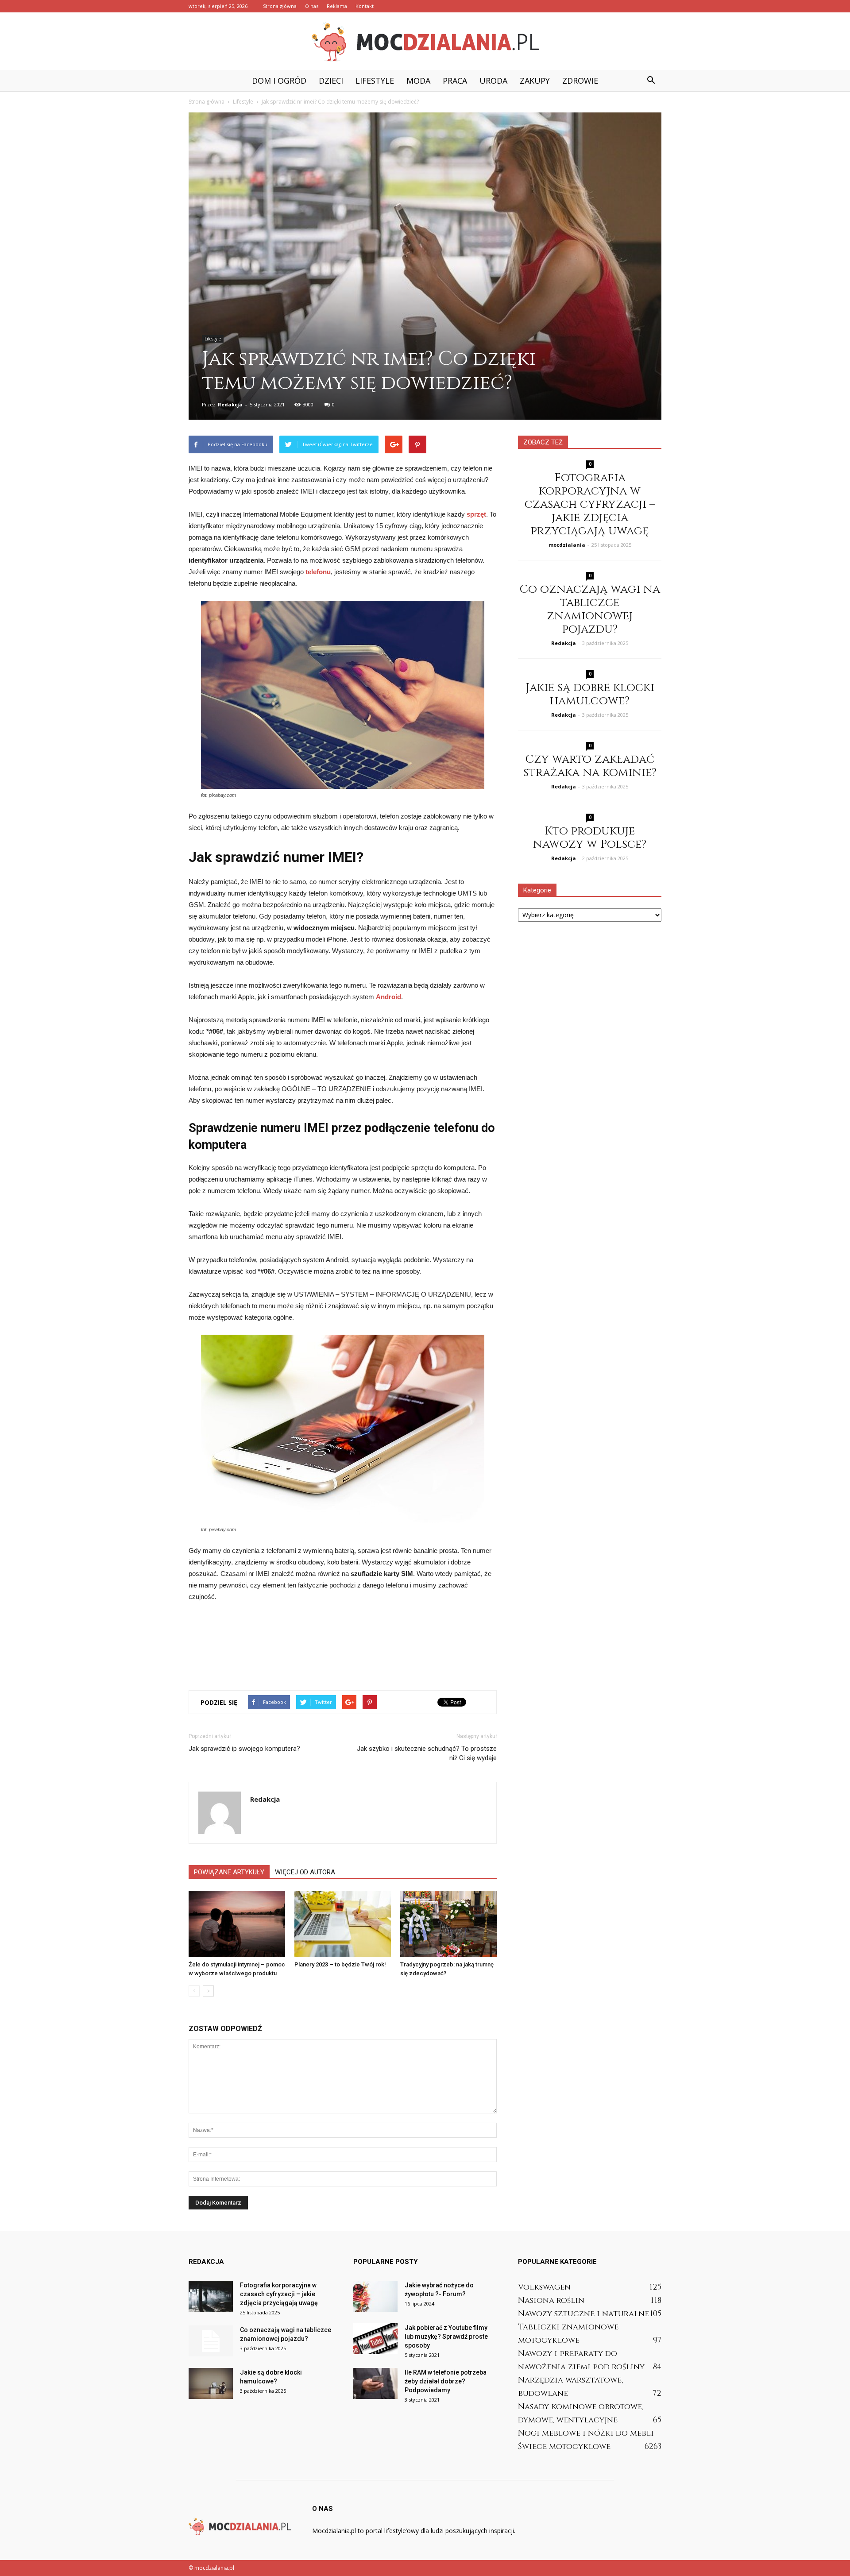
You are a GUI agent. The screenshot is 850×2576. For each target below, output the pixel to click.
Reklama (337, 6)
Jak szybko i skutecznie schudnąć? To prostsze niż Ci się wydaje (427, 1753)
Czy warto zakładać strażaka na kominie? (590, 766)
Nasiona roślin (551, 2300)
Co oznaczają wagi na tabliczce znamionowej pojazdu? (590, 609)
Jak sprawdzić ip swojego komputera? (244, 1749)
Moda (418, 81)
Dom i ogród (279, 81)
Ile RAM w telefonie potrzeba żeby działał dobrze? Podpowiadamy (446, 2381)
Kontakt (365, 6)
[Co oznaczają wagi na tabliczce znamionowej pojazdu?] (211, 2341)
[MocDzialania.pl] (425, 42)
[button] (651, 81)
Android (388, 997)
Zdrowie (580, 81)
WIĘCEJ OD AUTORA (305, 1872)
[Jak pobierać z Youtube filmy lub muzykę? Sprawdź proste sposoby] (375, 2339)
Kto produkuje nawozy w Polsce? (590, 838)
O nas (312, 6)
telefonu (318, 572)
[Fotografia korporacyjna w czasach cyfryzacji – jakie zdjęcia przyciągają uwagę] (211, 2296)
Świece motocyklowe (564, 2447)
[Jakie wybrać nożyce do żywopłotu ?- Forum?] (375, 2296)
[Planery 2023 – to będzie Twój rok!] (343, 1924)
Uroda (493, 81)
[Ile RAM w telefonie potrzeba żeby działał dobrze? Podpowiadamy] (375, 2383)
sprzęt (476, 514)
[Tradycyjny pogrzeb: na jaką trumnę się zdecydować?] (448, 1924)
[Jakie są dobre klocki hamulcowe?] (211, 2383)
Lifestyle (375, 81)
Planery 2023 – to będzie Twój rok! (340, 1964)
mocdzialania (567, 545)
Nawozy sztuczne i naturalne (583, 2314)
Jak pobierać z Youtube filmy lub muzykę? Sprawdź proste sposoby (446, 2337)
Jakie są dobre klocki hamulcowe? (590, 694)
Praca (455, 81)
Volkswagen (544, 2287)
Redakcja (230, 404)
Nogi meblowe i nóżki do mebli (586, 2433)
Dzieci (331, 81)
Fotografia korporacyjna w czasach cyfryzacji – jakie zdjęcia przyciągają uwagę (590, 504)
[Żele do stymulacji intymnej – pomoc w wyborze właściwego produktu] (237, 1924)
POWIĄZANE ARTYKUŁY (229, 1872)
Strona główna (280, 6)
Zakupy (535, 81)
